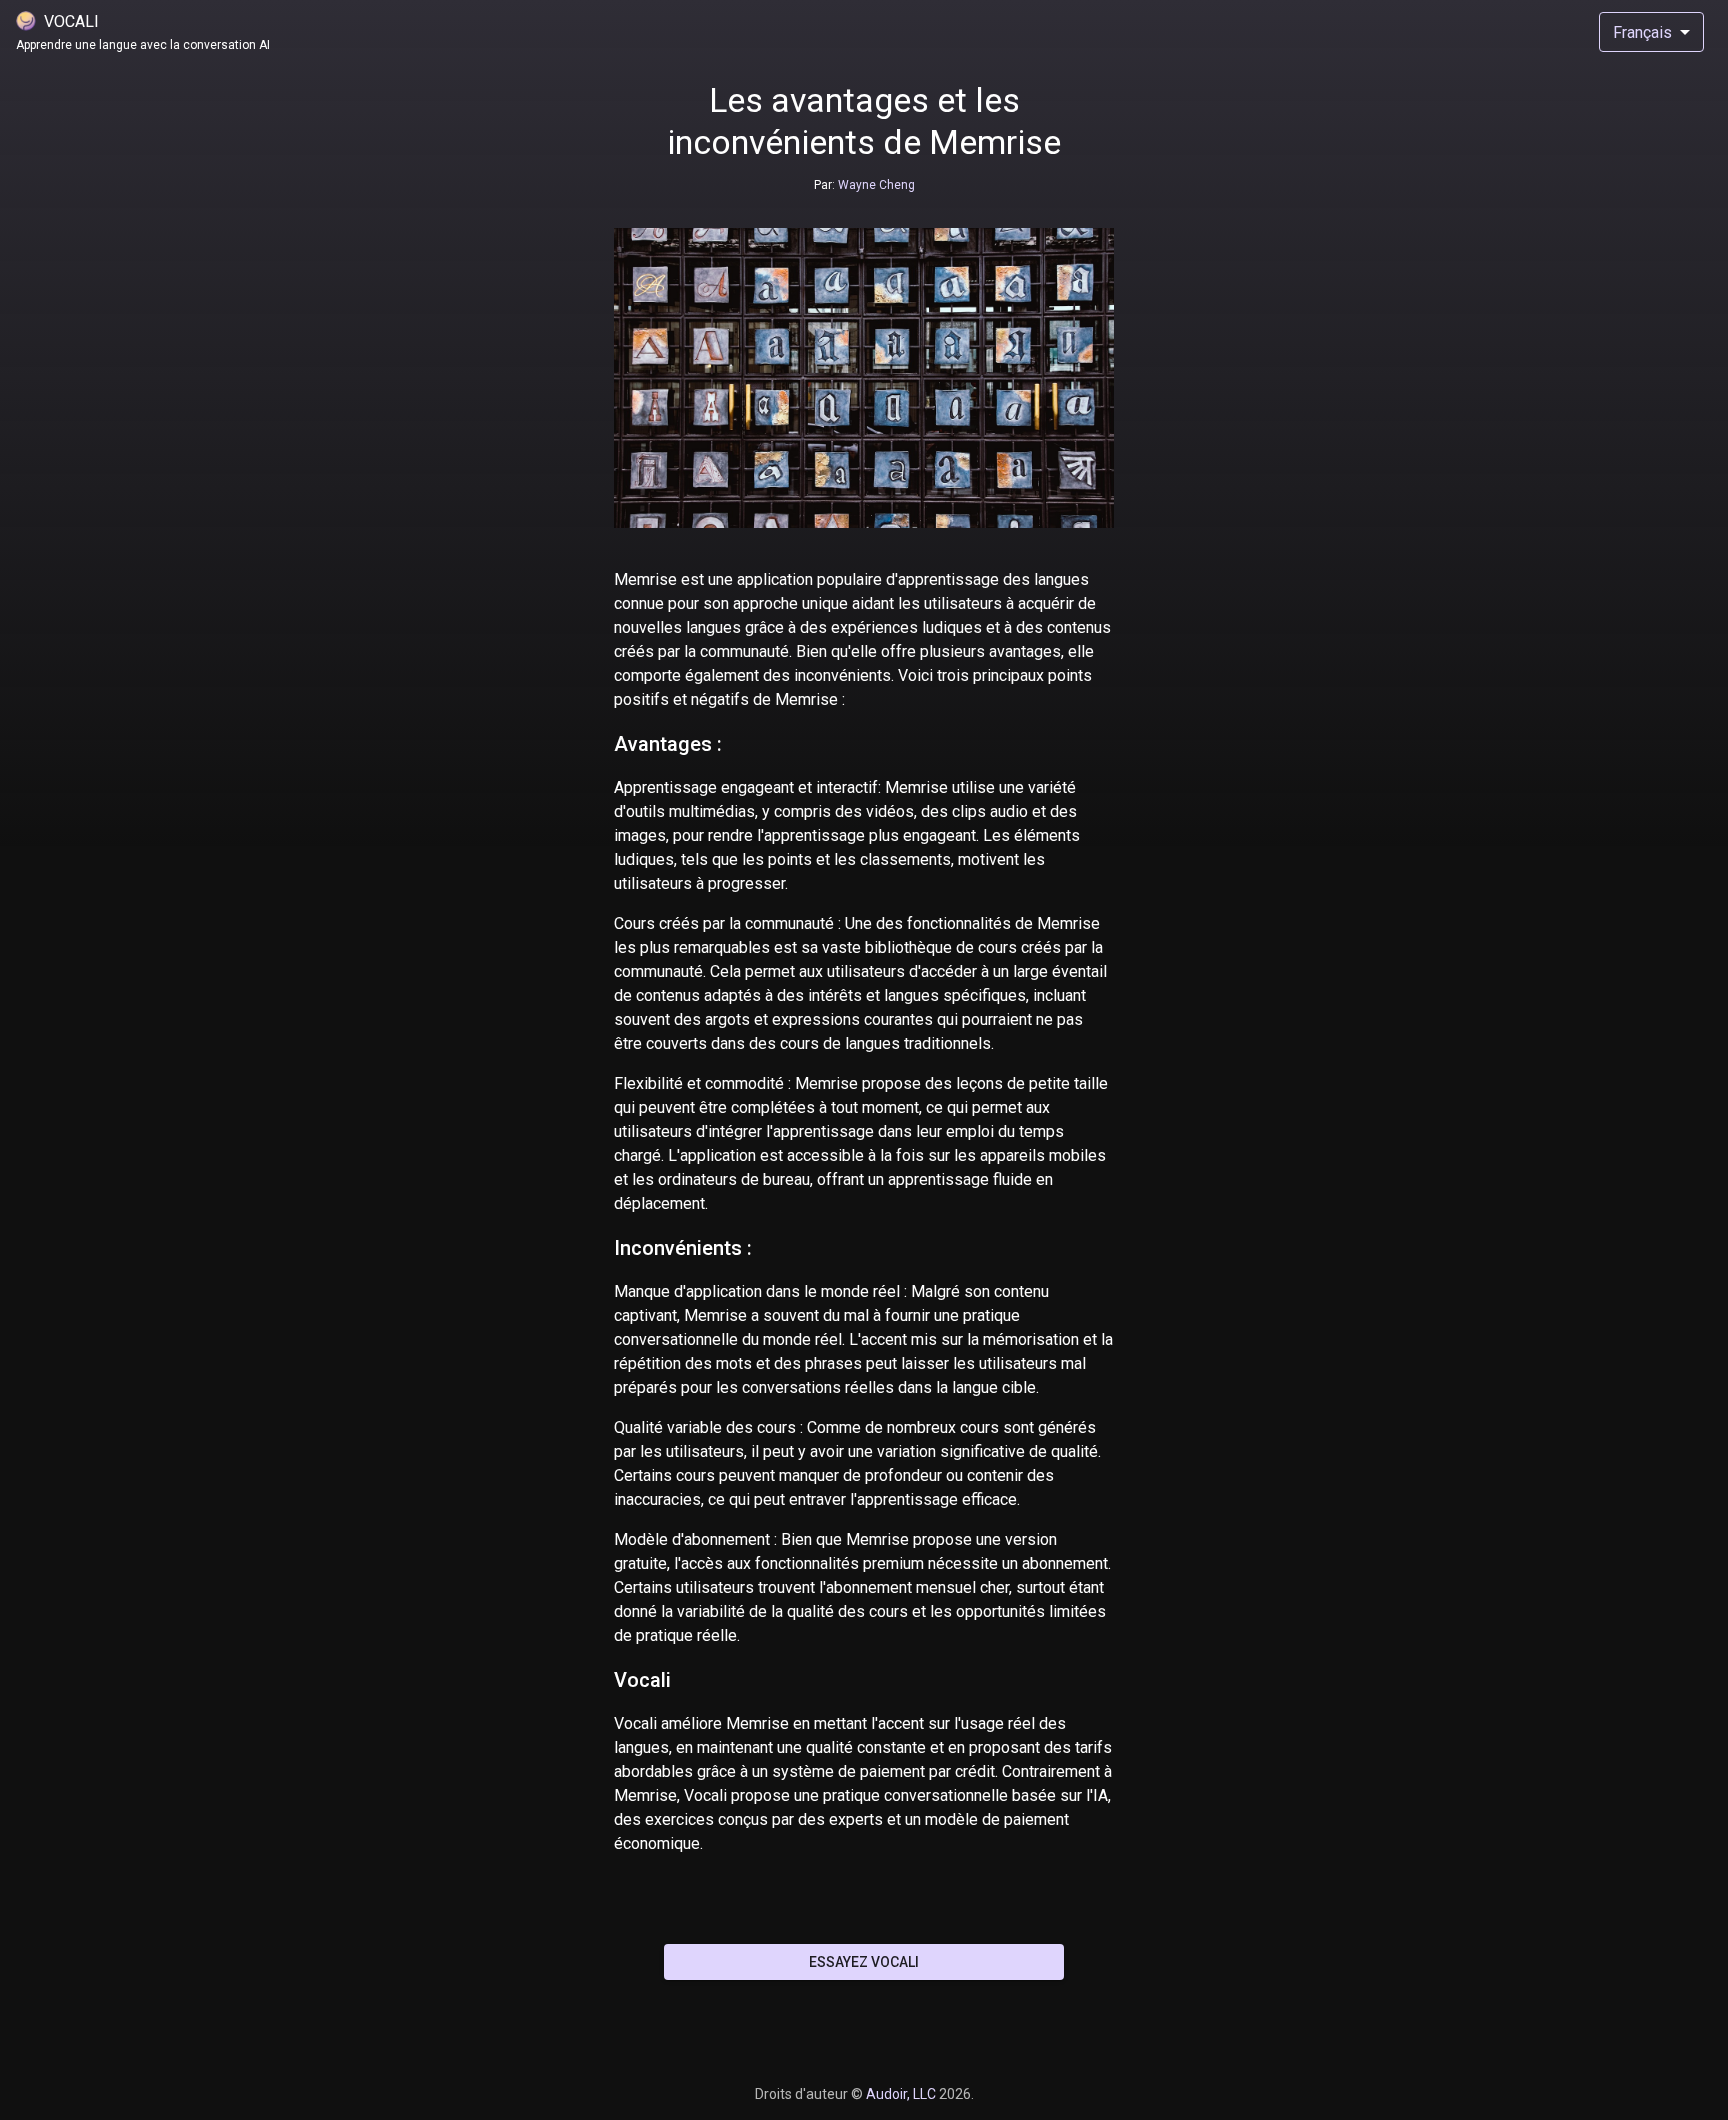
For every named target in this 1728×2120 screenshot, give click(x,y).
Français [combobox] (1642, 32)
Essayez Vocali (864, 1962)
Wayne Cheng (875, 185)
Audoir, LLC (902, 2094)
